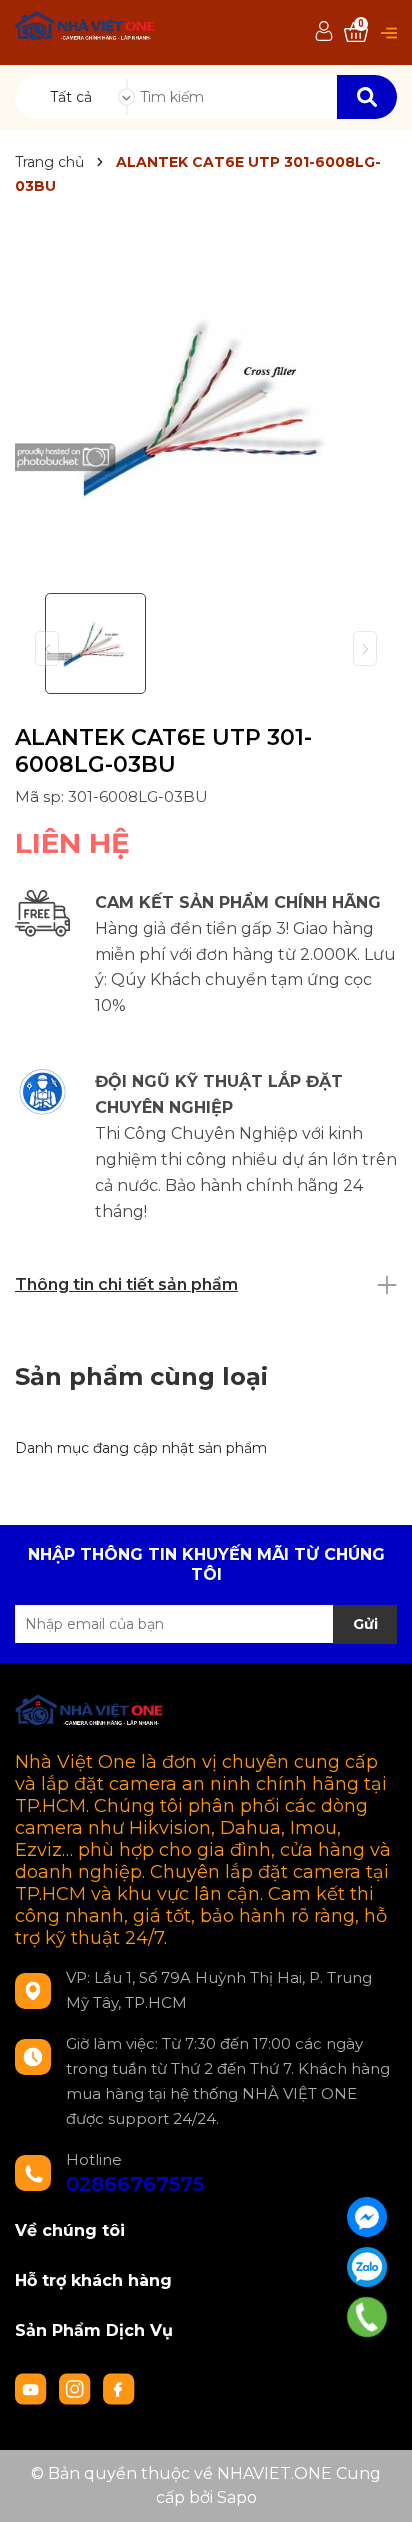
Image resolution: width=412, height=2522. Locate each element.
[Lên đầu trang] (377, 2487)
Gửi (365, 1624)
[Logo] (86, 28)
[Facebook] (367, 2217)
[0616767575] (366, 2317)
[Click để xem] (206, 405)
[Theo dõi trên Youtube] (33, 2388)
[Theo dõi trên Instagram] (77, 2388)
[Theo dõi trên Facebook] (119, 2388)
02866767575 (135, 2184)
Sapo (237, 2497)
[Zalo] (367, 2267)
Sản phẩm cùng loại (141, 1376)
